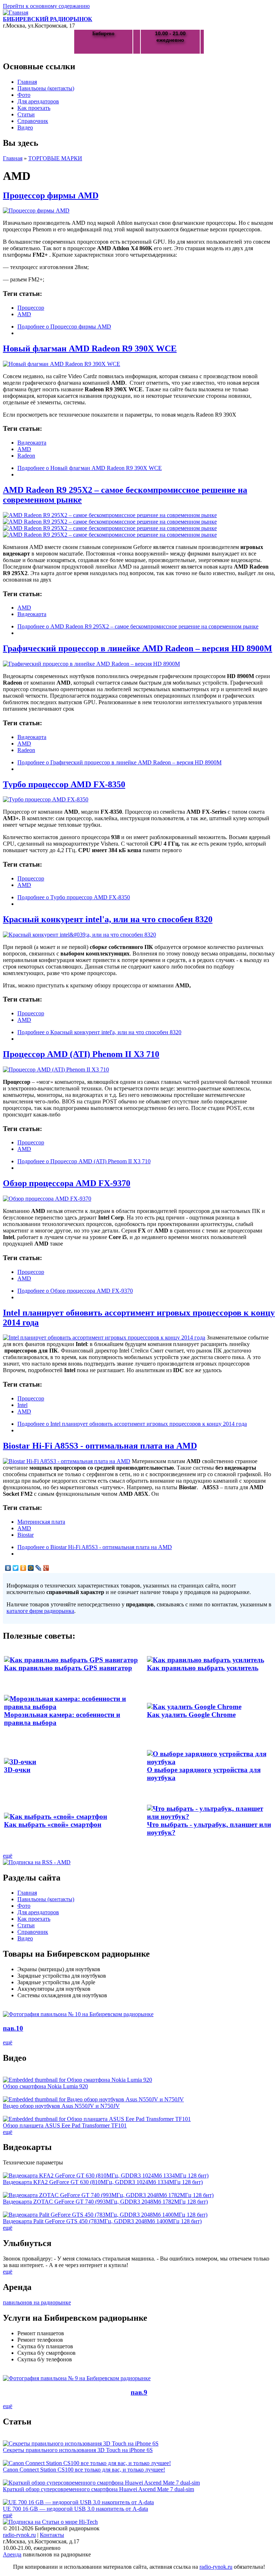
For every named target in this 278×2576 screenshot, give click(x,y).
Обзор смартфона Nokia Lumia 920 (45, 2086)
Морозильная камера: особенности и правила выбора (62, 1719)
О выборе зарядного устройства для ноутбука (204, 1774)
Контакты (52, 2535)
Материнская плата (41, 1522)
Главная (27, 82)
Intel (22, 1405)
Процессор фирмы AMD (51, 195)
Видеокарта (32, 443)
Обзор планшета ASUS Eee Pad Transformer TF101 (65, 2125)
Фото (24, 95)
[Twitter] (16, 1568)
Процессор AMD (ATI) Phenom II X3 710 (81, 1054)
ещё (8, 1856)
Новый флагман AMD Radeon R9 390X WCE (90, 348)
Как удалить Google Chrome (191, 1715)
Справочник (33, 121)
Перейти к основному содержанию (46, 6)
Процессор (31, 308)
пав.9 (139, 2392)
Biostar (26, 1535)
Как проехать (34, 108)
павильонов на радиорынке (37, 2302)
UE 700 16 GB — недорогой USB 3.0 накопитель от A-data (75, 2509)
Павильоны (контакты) (46, 88)
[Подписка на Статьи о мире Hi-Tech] (50, 2522)
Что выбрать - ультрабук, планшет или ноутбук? (209, 1828)
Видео (25, 127)
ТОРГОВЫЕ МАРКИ (55, 158)
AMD (24, 314)
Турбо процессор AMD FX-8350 (64, 784)
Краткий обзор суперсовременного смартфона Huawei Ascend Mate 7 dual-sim (98, 2489)
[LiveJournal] (39, 1568)
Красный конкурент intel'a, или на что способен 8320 (108, 919)
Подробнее (64, 327)
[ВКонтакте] (8, 1568)
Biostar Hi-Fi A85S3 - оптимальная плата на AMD (100, 1446)
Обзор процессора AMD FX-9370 (67, 1183)
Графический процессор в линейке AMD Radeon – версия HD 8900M (138, 648)
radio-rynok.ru (19, 2535)
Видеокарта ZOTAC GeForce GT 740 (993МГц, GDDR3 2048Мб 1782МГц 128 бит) (105, 2202)
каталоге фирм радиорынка (40, 1611)
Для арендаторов (38, 101)
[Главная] (16, 13)
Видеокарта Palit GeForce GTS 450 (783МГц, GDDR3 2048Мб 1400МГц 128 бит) (102, 2221)
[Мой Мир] (31, 1568)
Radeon (26, 456)
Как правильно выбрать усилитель (203, 1668)
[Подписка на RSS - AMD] (37, 1862)
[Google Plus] (46, 1568)
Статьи (26, 114)
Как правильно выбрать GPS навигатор (68, 1668)
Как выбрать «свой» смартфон (53, 1824)
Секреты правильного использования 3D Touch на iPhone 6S (78, 2450)
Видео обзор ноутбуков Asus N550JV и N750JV (61, 2106)
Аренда (12, 2554)
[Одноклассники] (23, 1568)
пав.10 (13, 2028)
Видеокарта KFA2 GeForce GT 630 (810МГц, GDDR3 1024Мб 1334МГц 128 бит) (103, 2182)
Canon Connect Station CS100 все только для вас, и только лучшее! (84, 2470)
